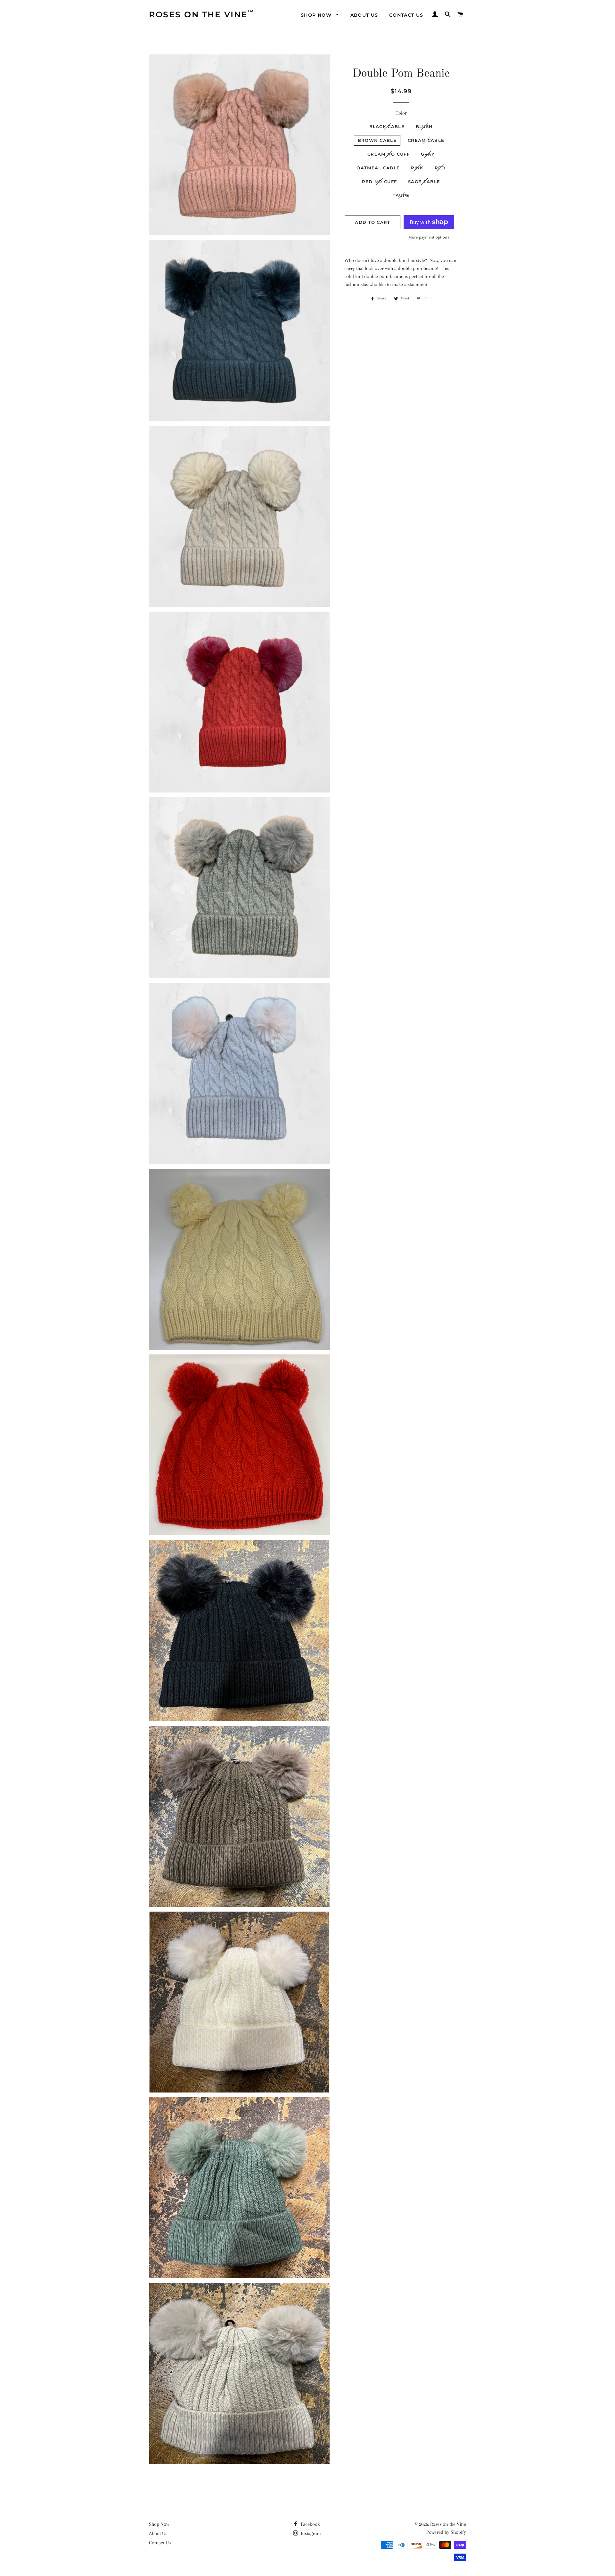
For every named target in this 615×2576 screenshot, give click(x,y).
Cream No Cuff (389, 154)
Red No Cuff (379, 182)
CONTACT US (406, 15)
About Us (158, 2533)
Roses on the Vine (448, 2524)
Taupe (401, 195)
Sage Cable (424, 182)
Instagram (310, 2533)
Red (440, 168)
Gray (428, 154)
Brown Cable (377, 140)
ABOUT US (364, 15)
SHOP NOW (317, 15)
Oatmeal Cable (378, 168)
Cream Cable (426, 140)
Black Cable (387, 126)
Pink (417, 168)
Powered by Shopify (446, 2532)
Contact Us (160, 2543)
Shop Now (159, 2524)
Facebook (310, 2524)
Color (401, 113)
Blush (424, 126)
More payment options (429, 237)
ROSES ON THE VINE (198, 14)
